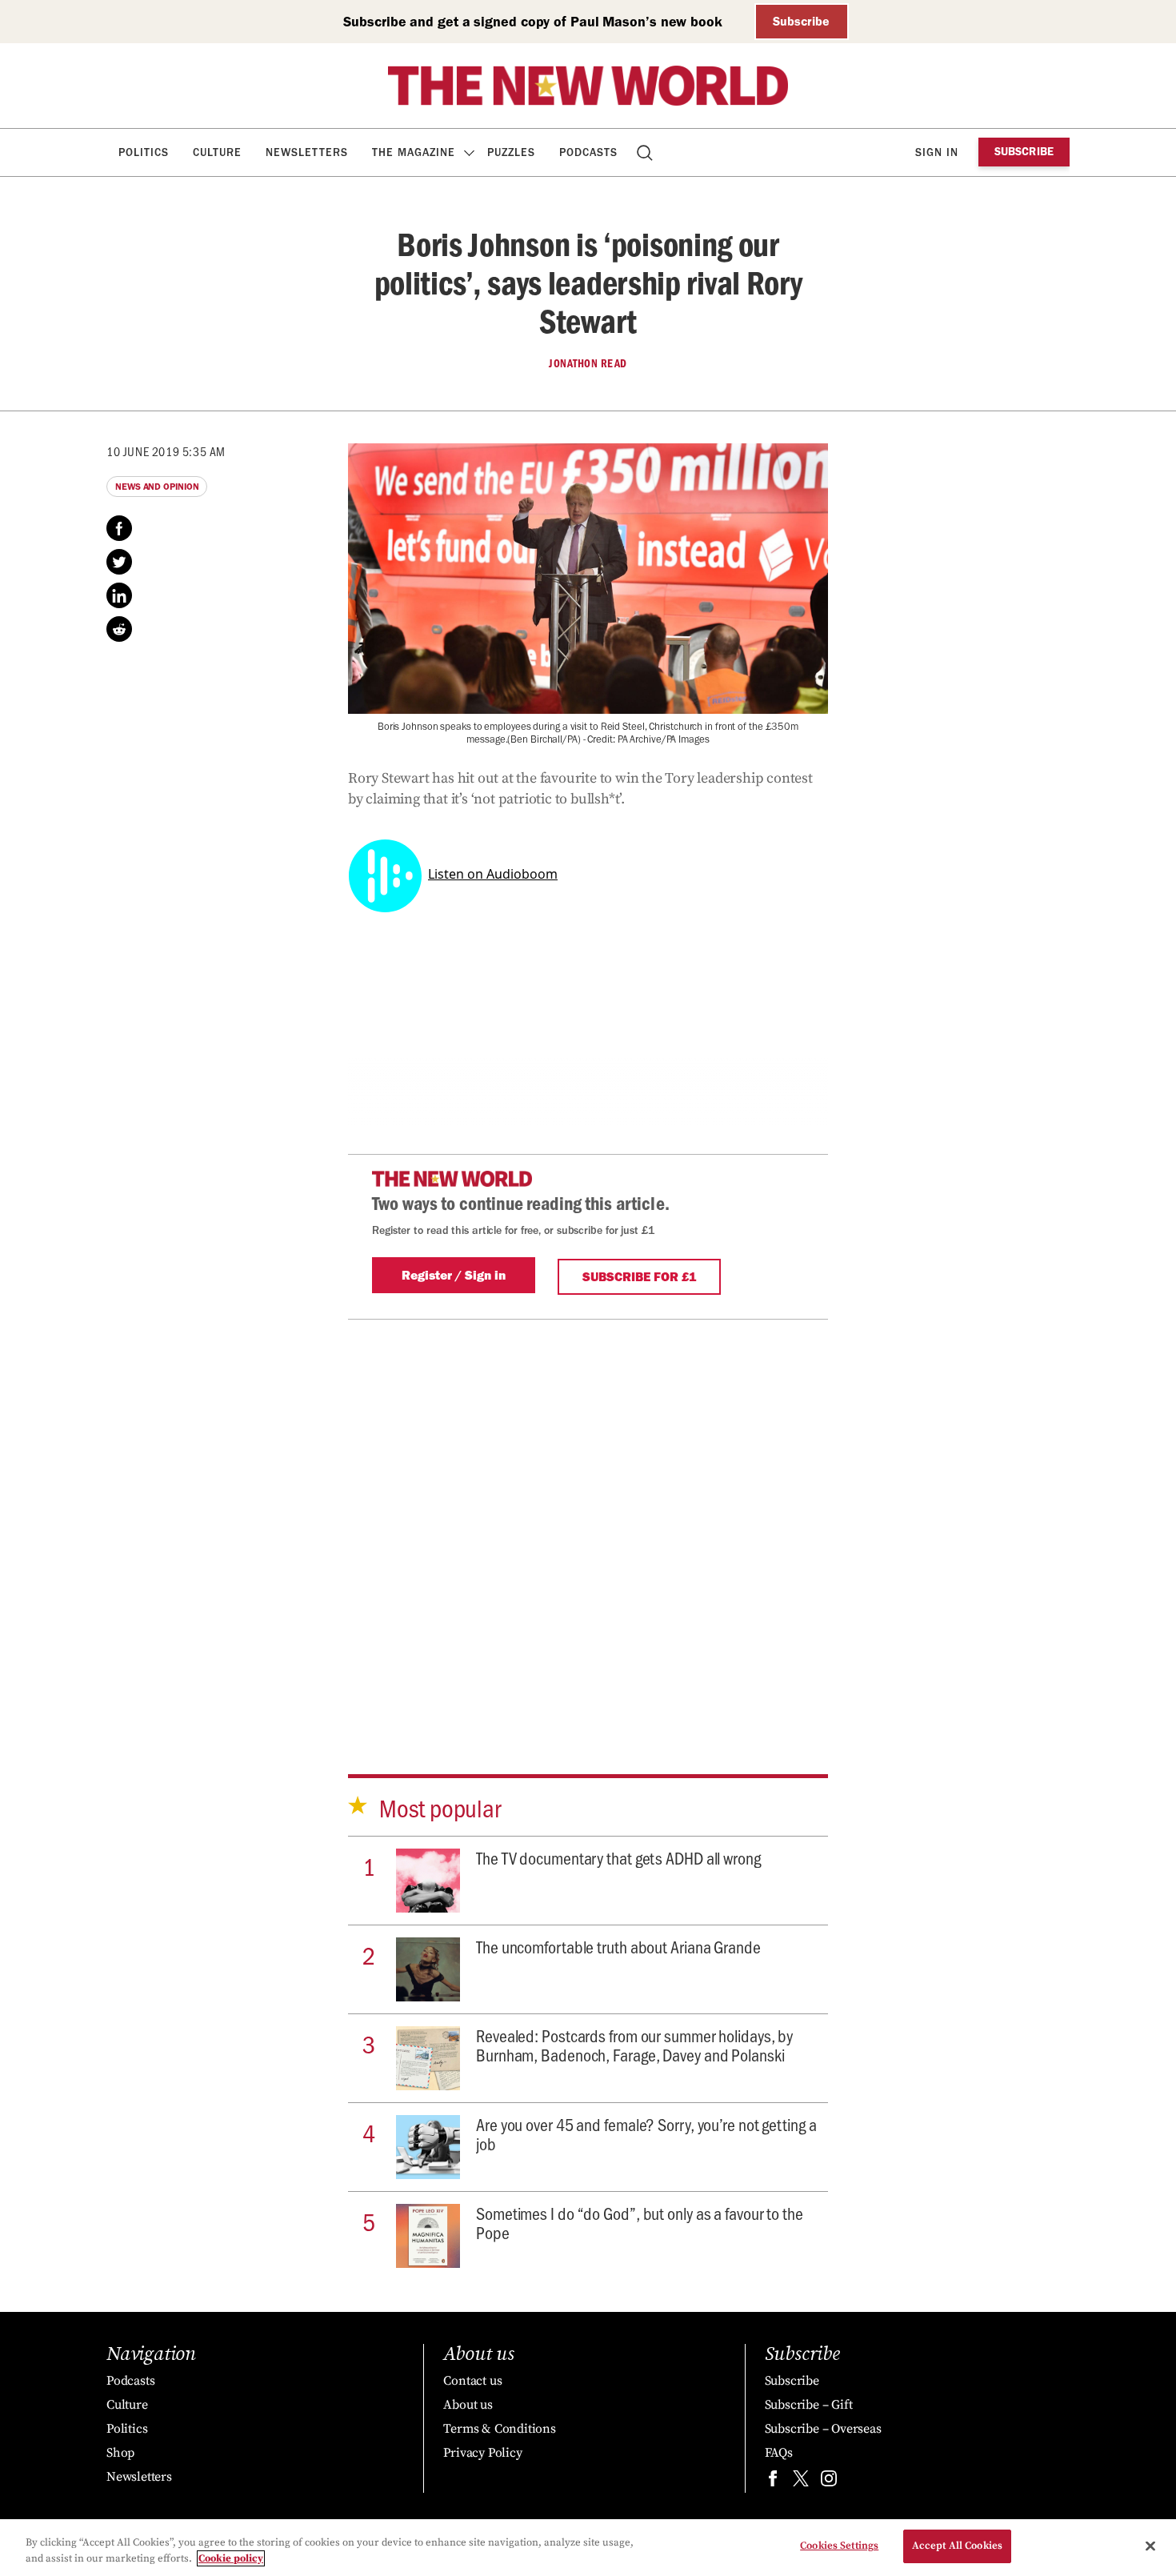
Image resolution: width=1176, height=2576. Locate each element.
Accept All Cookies (957, 2546)
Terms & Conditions (499, 2429)
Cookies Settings (839, 2546)
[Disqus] (588, 1520)
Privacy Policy (482, 2453)
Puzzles (511, 152)
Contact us (472, 2381)
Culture (217, 152)
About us (468, 2405)
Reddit (119, 629)
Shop (120, 2453)
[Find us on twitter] (801, 2482)
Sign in (937, 152)
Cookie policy (231, 2558)
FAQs (779, 2453)
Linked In (119, 595)
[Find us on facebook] (773, 2482)
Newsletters (307, 152)
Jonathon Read (588, 363)
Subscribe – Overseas (823, 2429)
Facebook (119, 528)
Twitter (119, 562)
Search (646, 152)
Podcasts (588, 152)
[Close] (1150, 2546)
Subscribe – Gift (809, 2405)
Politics (144, 152)
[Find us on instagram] (829, 2482)
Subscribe (801, 21)
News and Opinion (157, 487)
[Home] (588, 86)
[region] (588, 2548)
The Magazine (414, 152)
